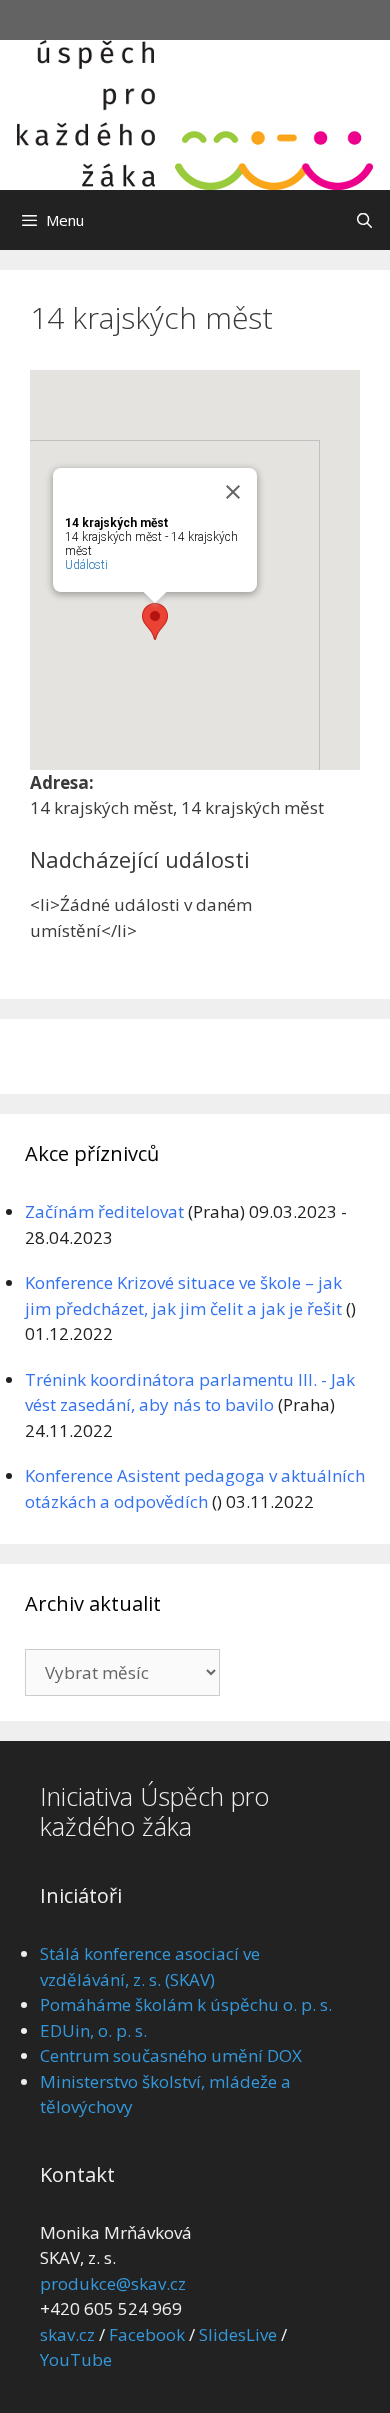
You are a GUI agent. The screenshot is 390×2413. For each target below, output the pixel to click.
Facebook (147, 2334)
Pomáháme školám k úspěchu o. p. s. (186, 2004)
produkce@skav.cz (113, 2283)
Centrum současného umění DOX (171, 2055)
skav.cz (67, 2334)
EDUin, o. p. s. (93, 2030)
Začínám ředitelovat (104, 1211)
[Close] (233, 492)
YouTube (76, 2359)
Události (86, 565)
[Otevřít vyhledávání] (364, 220)
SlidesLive (238, 2334)
